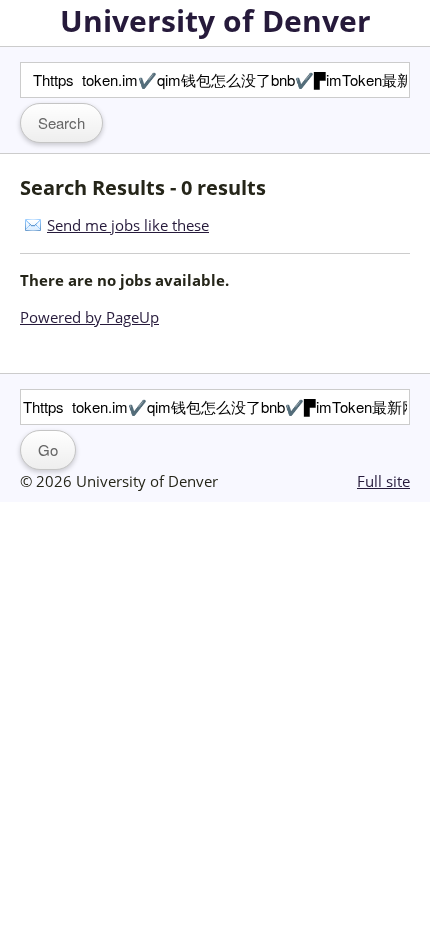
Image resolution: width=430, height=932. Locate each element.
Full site (383, 481)
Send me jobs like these (128, 225)
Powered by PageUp (89, 317)
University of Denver (215, 20)
